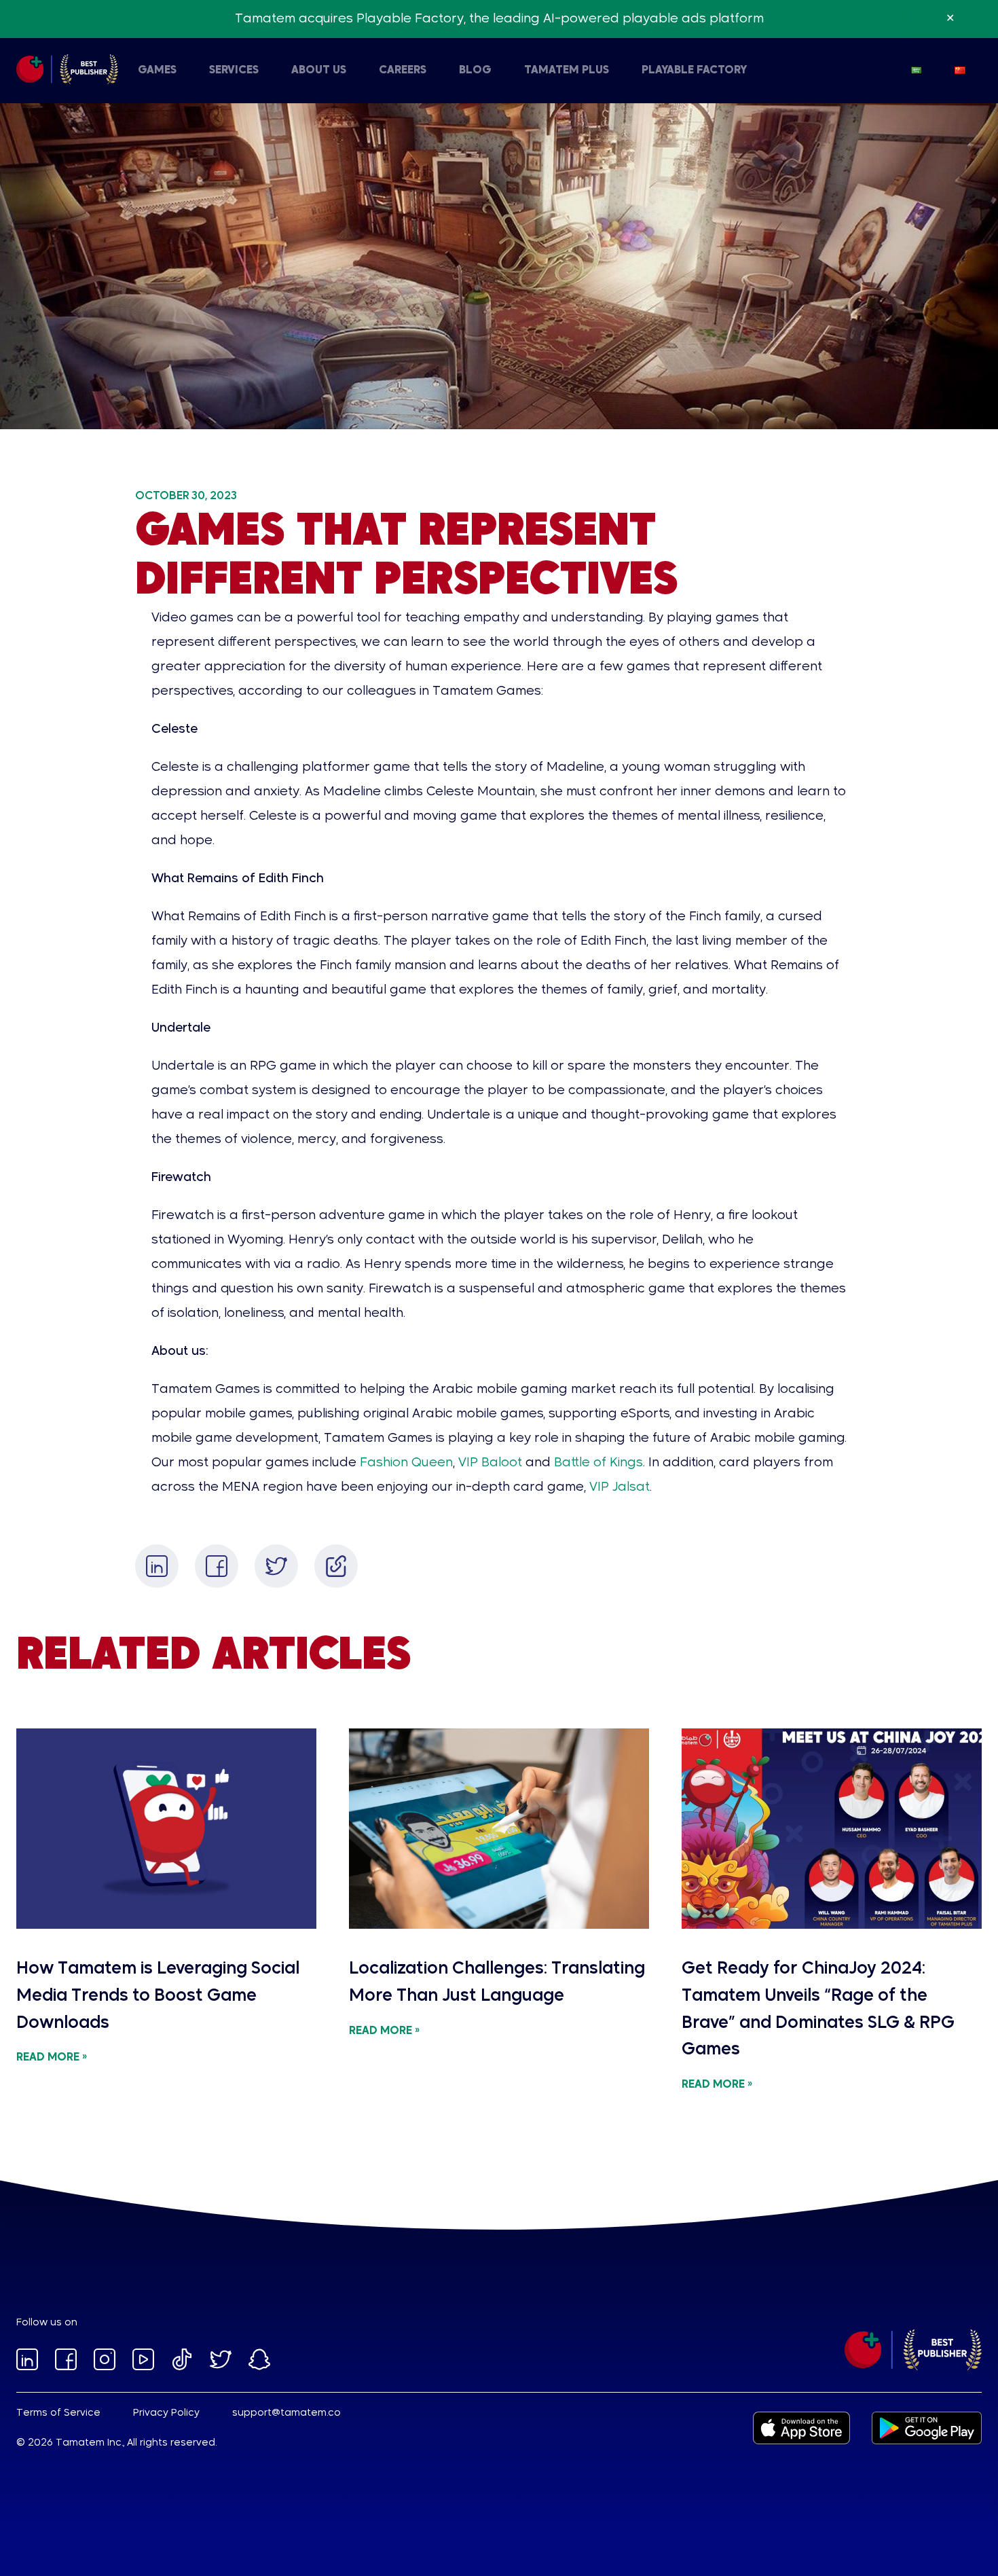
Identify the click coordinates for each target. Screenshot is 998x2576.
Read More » (52, 2058)
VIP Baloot (488, 1463)
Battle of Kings (597, 1463)
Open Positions (378, 71)
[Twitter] (276, 1566)
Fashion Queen (405, 1463)
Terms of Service (58, 2413)
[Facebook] (217, 1566)
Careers (403, 71)
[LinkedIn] (157, 1566)
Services (234, 71)
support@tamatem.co (287, 2413)
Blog (475, 71)
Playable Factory (694, 71)
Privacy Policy (166, 2413)
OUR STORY (121, 71)
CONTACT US (282, 71)
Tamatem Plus (567, 71)
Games (157, 71)
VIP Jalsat (618, 1487)
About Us (319, 71)
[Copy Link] (336, 1566)
